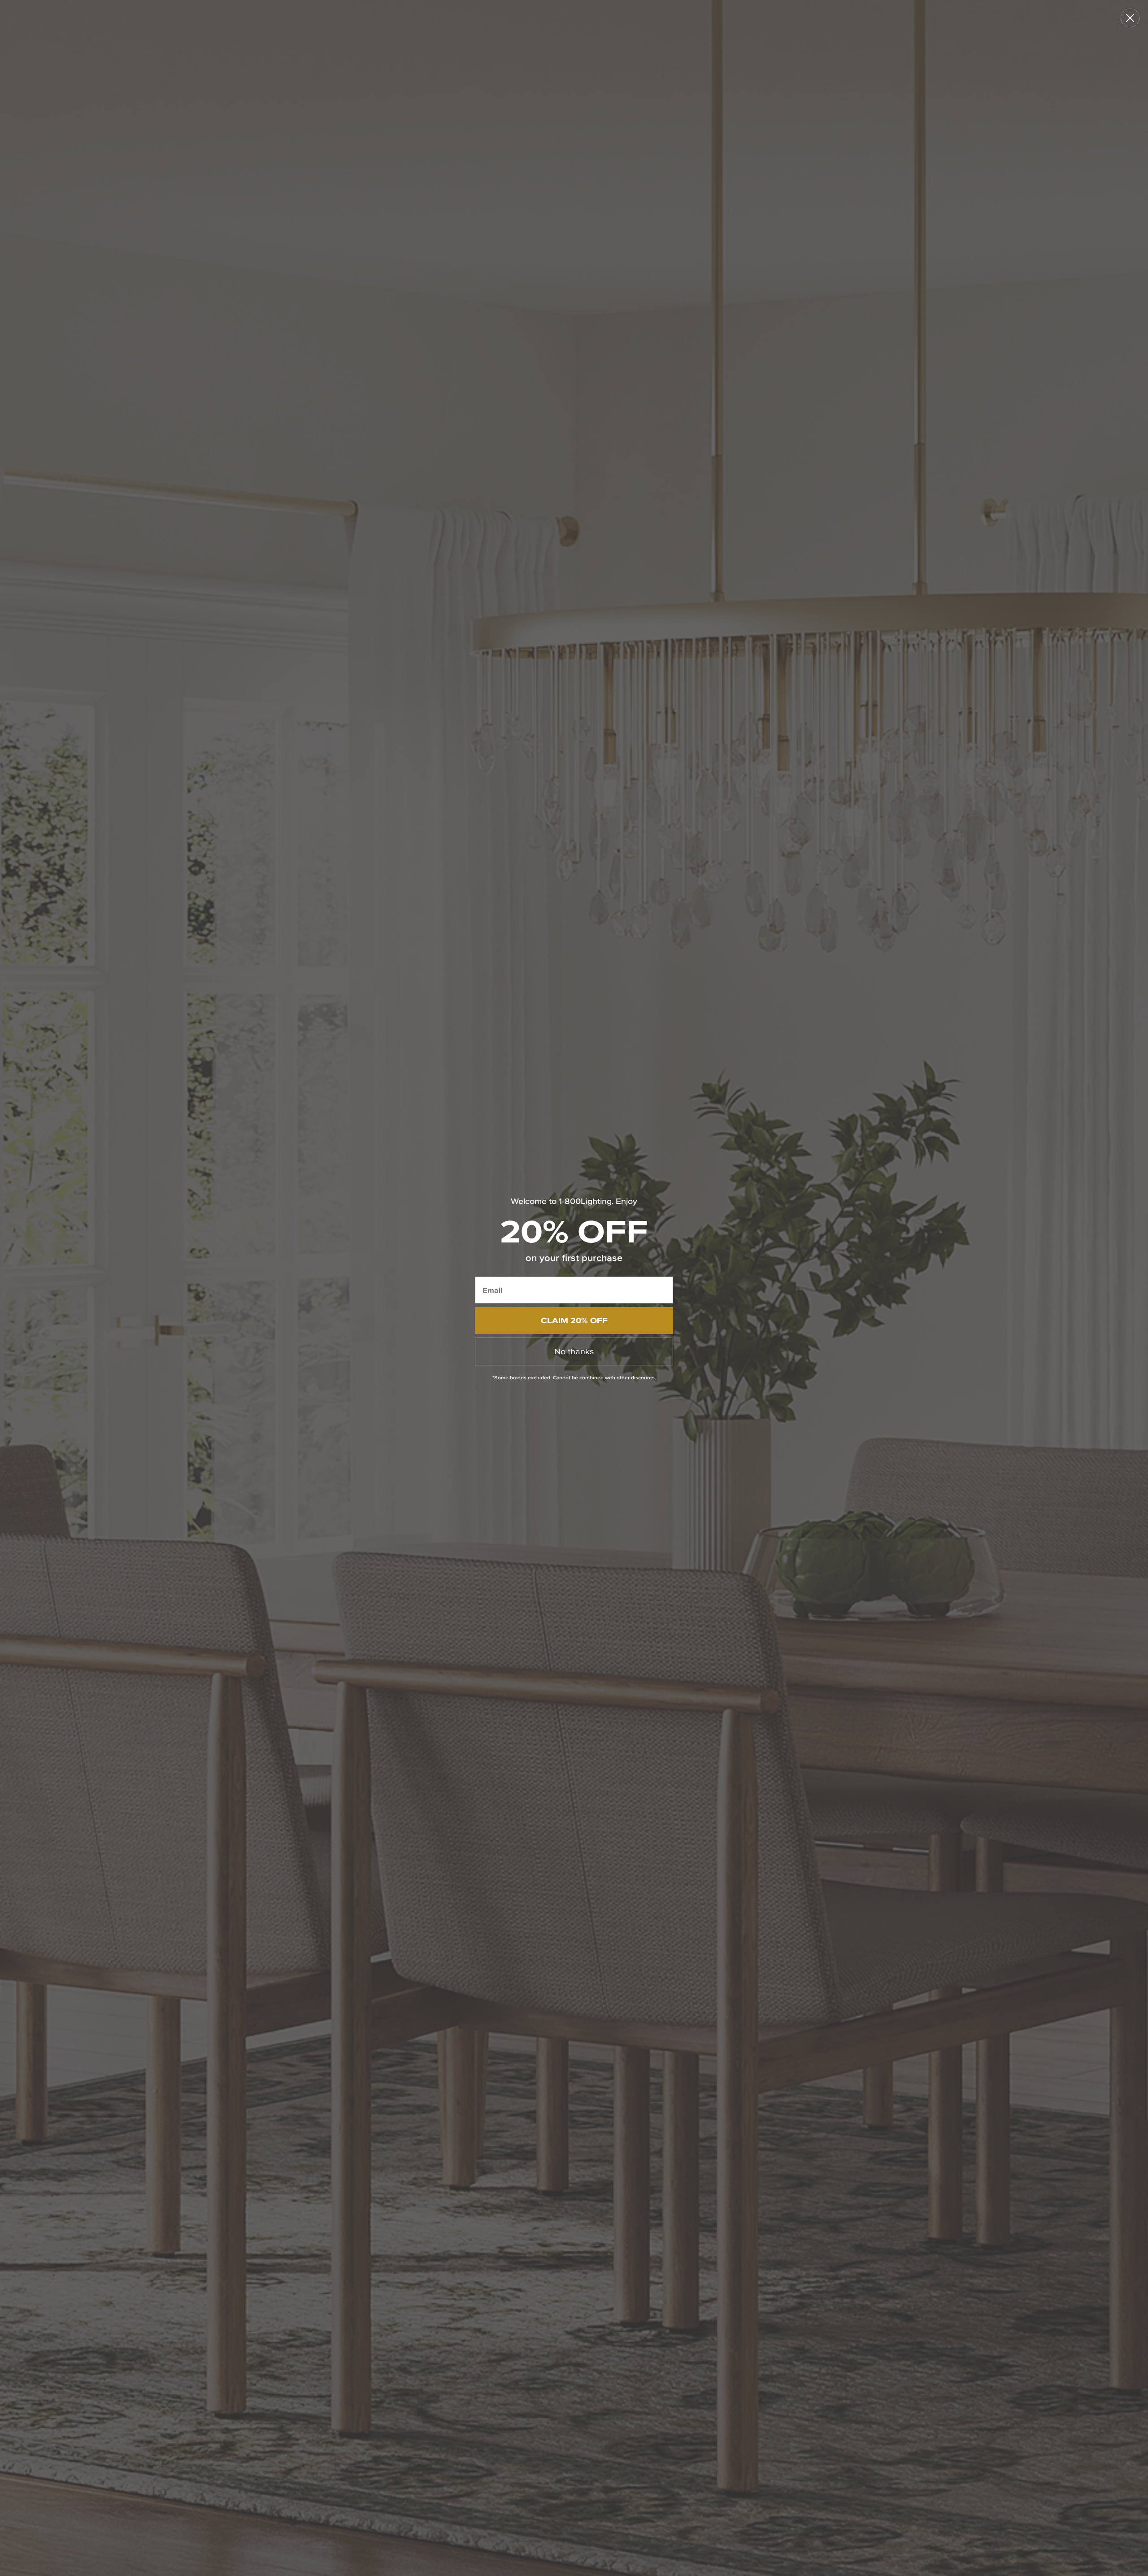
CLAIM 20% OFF (574, 1320)
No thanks (574, 1351)
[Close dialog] (1130, 18)
